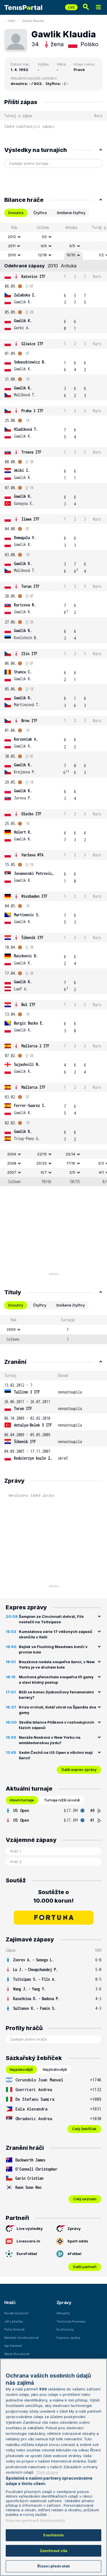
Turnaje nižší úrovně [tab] (62, 1800)
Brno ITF (29, 721)
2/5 (72, 1172)
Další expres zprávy (79, 1770)
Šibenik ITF (32, 937)
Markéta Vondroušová (21, 2338)
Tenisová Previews (71, 2321)
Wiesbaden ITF (34, 896)
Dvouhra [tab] (16, 213)
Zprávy (74, 2228)
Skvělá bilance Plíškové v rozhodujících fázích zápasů (56, 1725)
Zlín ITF (29, 654)
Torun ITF (30, 586)
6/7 (44, 1172)
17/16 (71, 1163)
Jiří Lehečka (14, 2321)
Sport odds (78, 2241)
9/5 (72, 246)
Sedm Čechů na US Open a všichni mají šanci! (56, 1755)
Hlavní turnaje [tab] (22, 1800)
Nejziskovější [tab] (21, 2069)
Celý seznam (85, 2199)
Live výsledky (30, 2228)
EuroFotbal (27, 2254)
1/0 (44, 237)
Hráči (12, 21)
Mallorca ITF (33, 1087)
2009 (12, 1154)
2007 (12, 1172)
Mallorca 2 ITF (35, 1046)
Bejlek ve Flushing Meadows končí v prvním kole (53, 1649)
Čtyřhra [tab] (40, 213)
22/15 (42, 1154)
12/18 (42, 255)
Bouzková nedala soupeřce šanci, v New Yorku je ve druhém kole (57, 1665)
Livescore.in (28, 2241)
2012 (12, 237)
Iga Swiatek (13, 2346)
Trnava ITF (31, 452)
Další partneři (85, 2267)
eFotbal (74, 2254)
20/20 (42, 1163)
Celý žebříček (84, 2129)
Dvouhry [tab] (16, 1305)
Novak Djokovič (16, 2313)
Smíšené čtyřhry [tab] (71, 213)
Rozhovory (65, 2329)
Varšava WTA (32, 855)
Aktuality (63, 2313)
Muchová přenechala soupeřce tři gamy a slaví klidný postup (56, 1680)
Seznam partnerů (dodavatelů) (35, 2520)
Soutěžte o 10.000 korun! (53, 1896)
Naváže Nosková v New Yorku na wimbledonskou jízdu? (50, 1740)
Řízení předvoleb (53, 2566)
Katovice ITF (33, 276)
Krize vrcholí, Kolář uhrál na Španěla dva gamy (57, 1710)
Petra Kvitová (14, 2329)
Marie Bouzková (17, 2354)
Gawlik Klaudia (33, 21)
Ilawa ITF (30, 519)
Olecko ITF (31, 814)
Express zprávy (68, 2338)
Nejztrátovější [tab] (55, 2069)
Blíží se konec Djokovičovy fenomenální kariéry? (56, 1695)
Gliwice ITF (32, 344)
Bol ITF (28, 1004)
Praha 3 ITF (32, 411)
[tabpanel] (53, 704)
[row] (53, 237)
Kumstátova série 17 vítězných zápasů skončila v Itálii (55, 1634)
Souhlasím (53, 2535)
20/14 (70, 1154)
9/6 (44, 246)
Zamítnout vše (53, 2551)
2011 (12, 246)
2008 (12, 1163)
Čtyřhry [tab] (40, 1305)
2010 (12, 255)
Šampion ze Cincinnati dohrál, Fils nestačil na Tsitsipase (51, 1619)
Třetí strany (47, 2472)
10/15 (71, 255)
